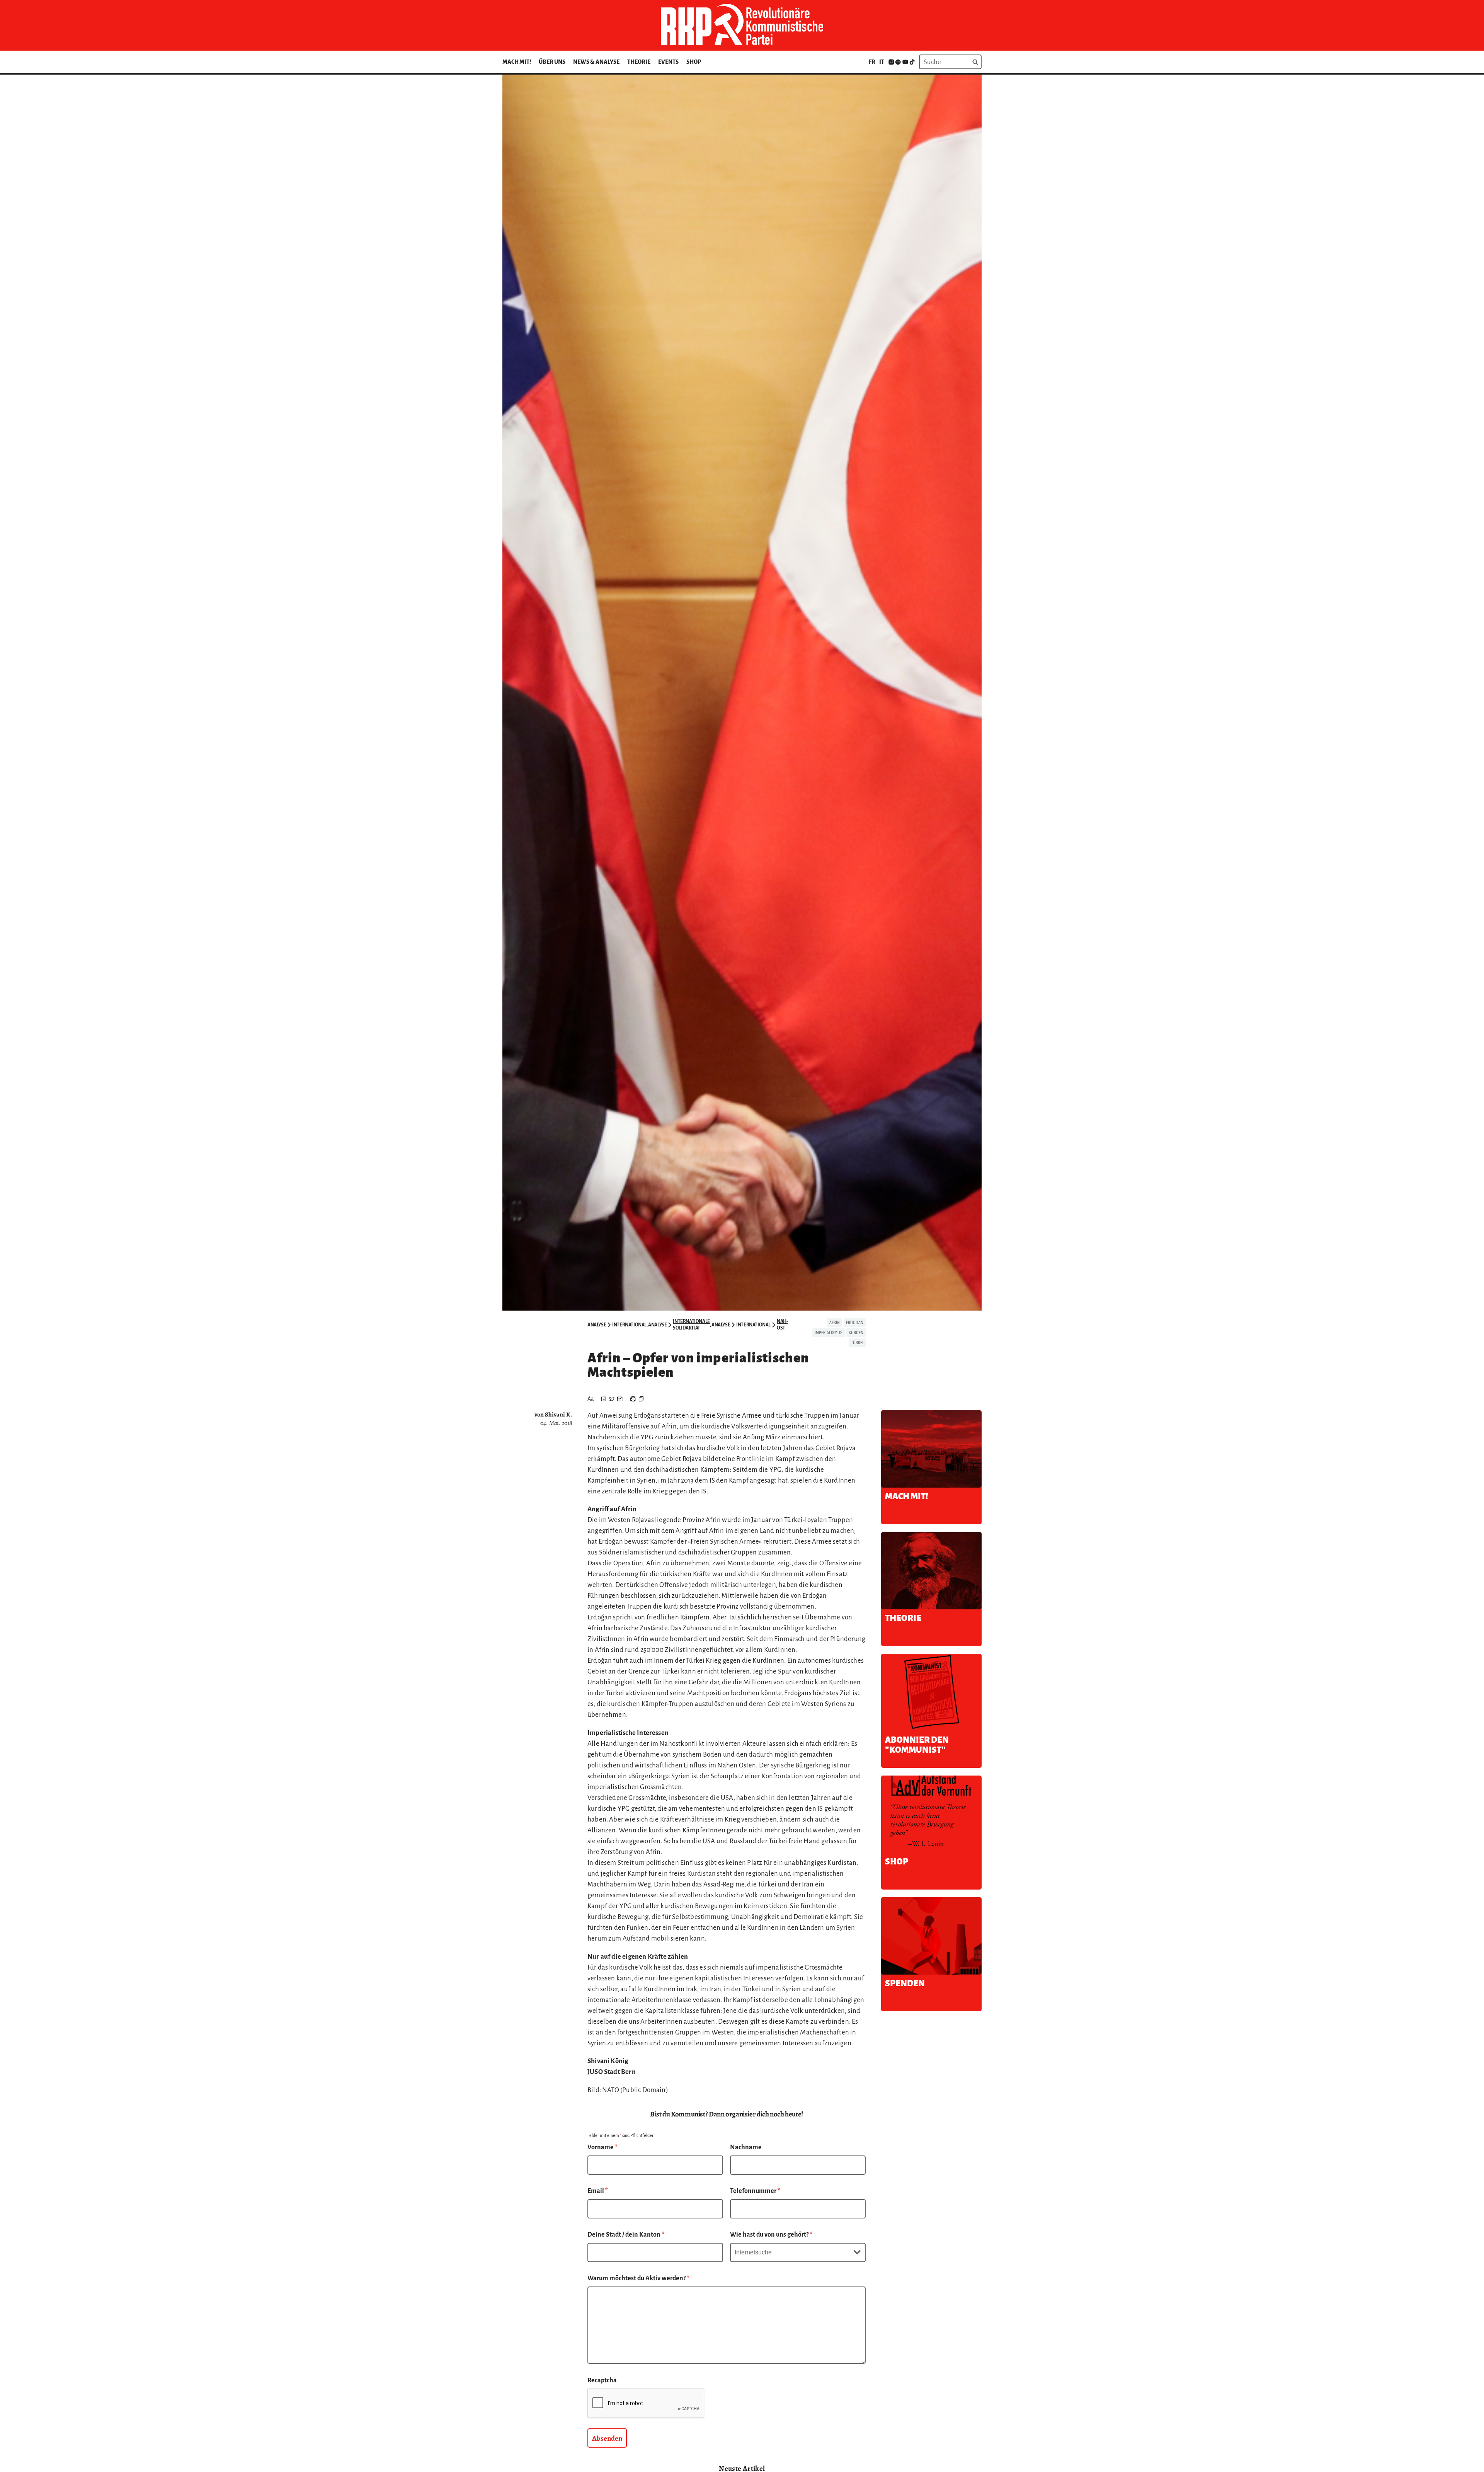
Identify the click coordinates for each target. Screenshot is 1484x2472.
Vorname (602, 2147)
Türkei (857, 1343)
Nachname (746, 2147)
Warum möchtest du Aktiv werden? (638, 2278)
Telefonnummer (755, 2191)
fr (872, 62)
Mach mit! (517, 62)
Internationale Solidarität (691, 1325)
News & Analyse (596, 62)
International (629, 1325)
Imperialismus (829, 1333)
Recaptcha (602, 2380)
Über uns (552, 62)
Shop (694, 62)
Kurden (856, 1333)
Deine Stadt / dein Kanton (626, 2235)
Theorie (639, 62)
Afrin (835, 1323)
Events (668, 62)
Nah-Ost (782, 1325)
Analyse (597, 1325)
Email (598, 2191)
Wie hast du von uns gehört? (771, 2235)
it (882, 62)
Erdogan (855, 1323)
